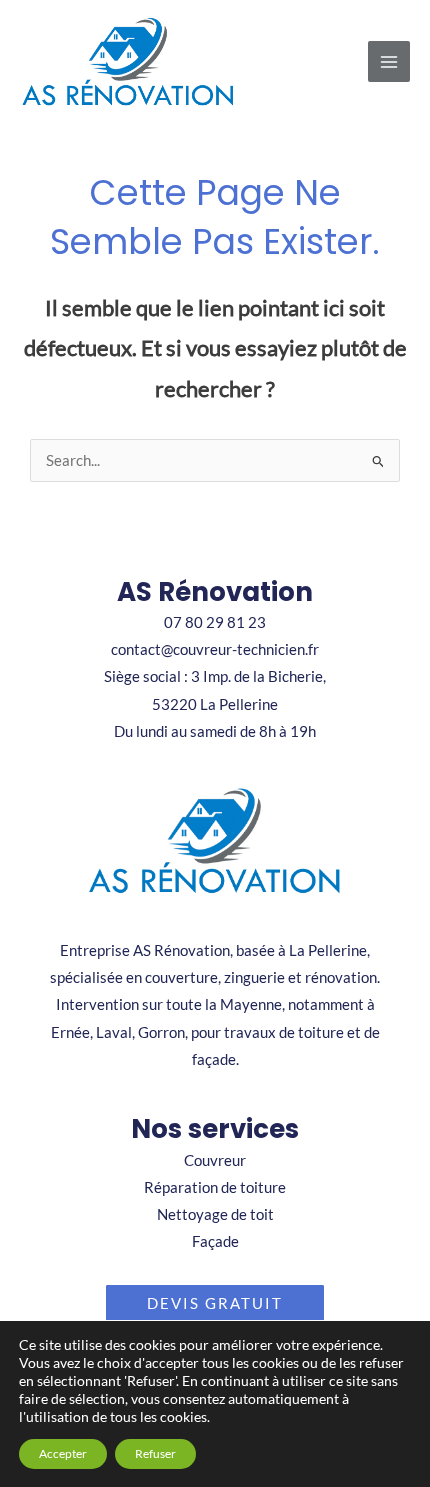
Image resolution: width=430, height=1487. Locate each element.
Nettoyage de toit (215, 1214)
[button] (215, 1303)
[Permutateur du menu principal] (389, 62)
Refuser (155, 1453)
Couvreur (215, 1160)
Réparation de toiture (215, 1187)
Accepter (63, 1453)
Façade (215, 1241)
